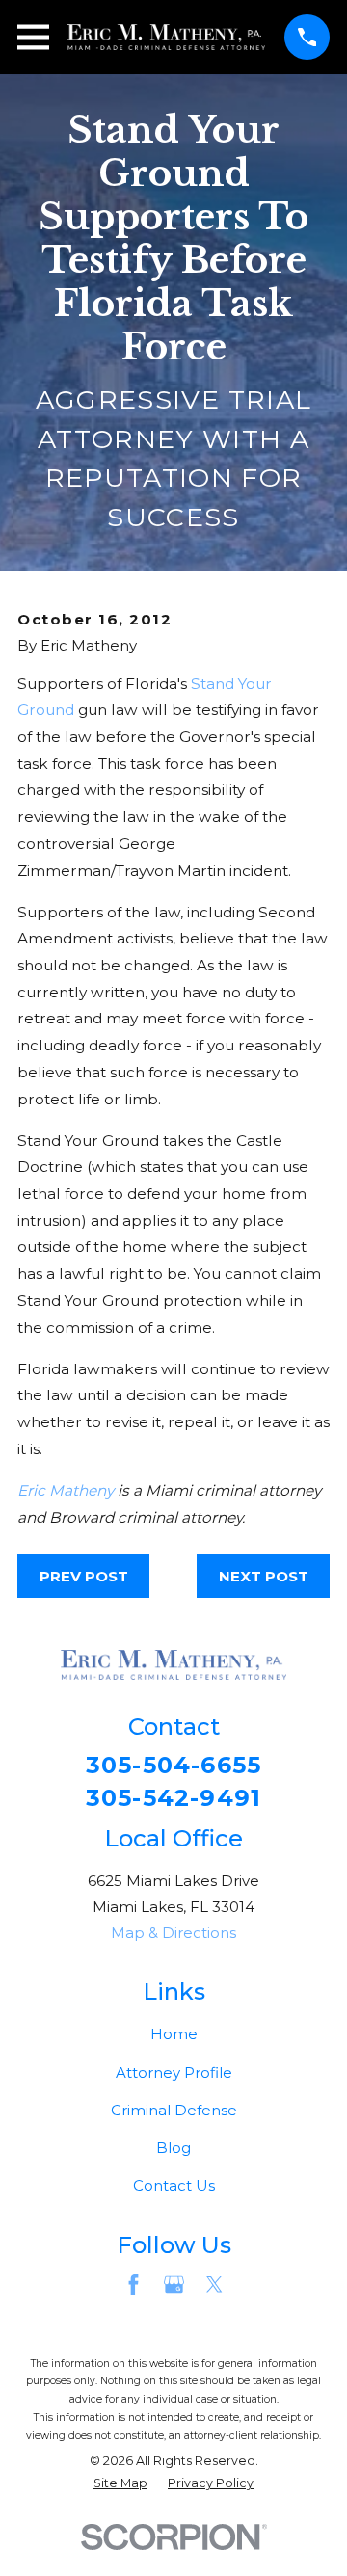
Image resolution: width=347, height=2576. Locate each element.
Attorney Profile (174, 2072)
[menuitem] (120, 2484)
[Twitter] (214, 2284)
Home (174, 2034)
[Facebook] (133, 2284)
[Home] (166, 38)
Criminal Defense (174, 2110)
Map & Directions (173, 1933)
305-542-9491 (173, 1798)
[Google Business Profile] (174, 2284)
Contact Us (174, 2185)
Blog (173, 2148)
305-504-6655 (173, 1766)
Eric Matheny (66, 1490)
